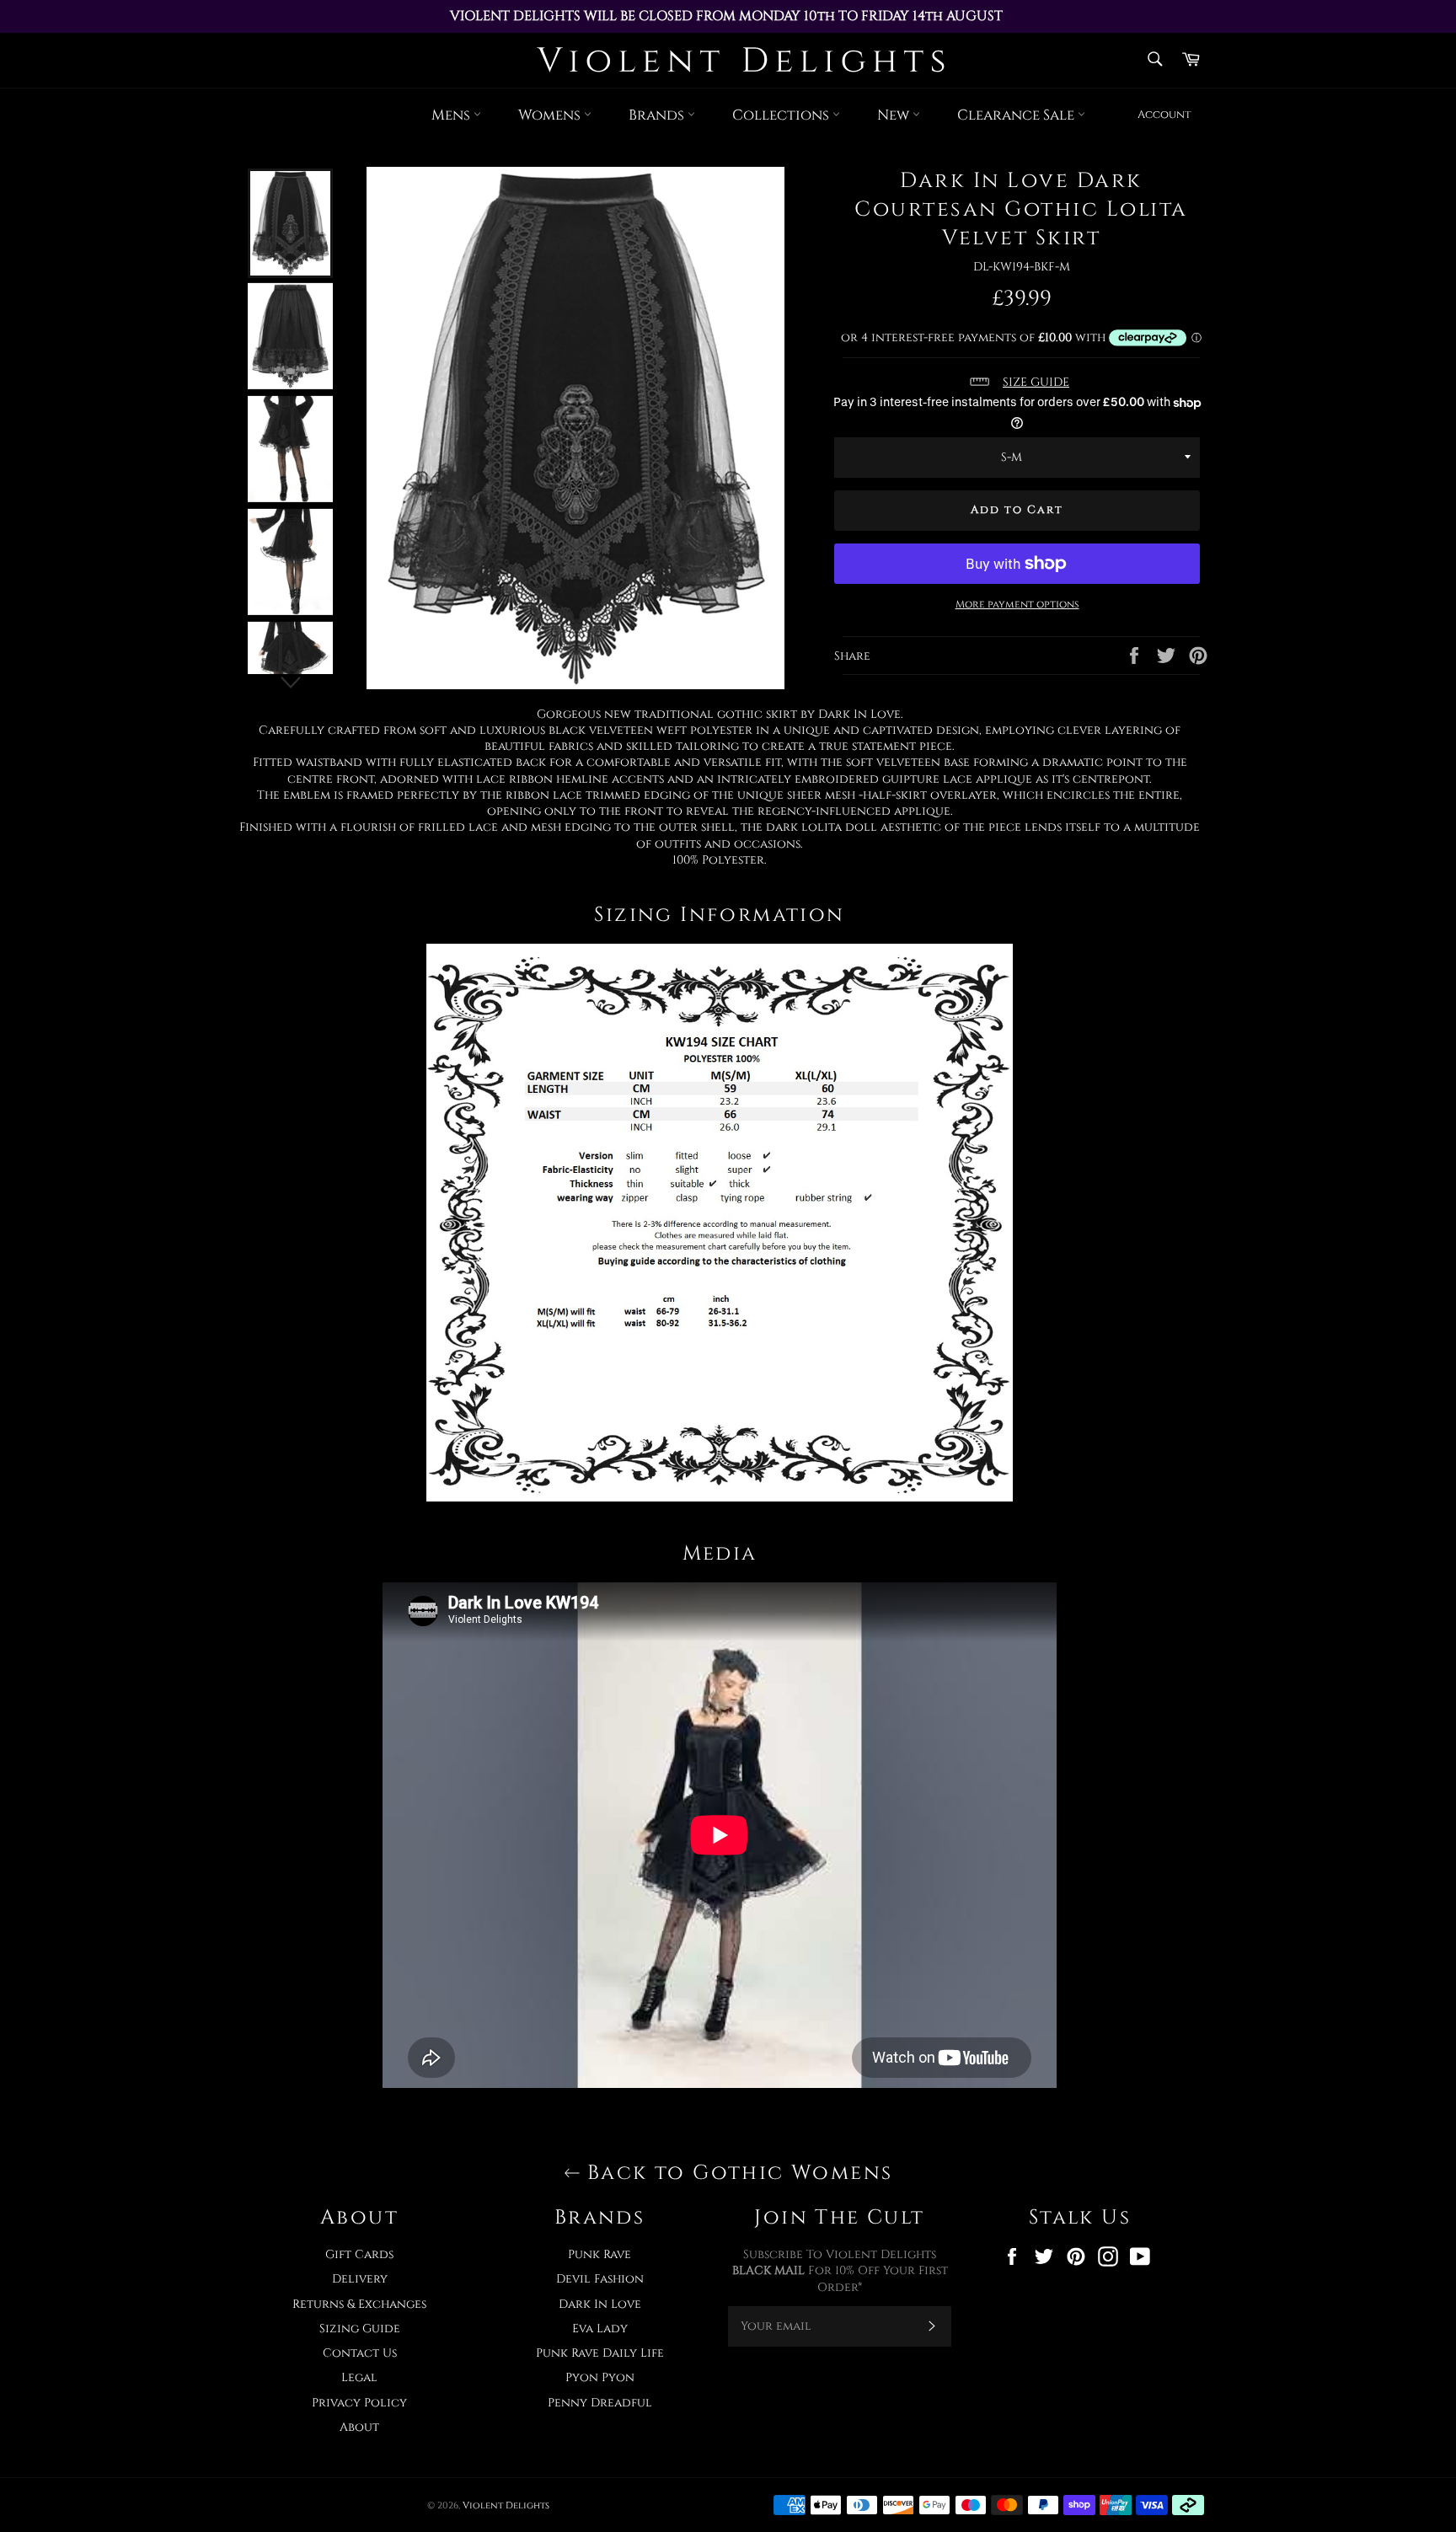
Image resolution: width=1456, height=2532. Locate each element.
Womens (551, 115)
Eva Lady (600, 2329)
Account (1164, 115)
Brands (658, 115)
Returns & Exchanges (359, 2304)
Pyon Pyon (600, 2377)
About (359, 2427)
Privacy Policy (359, 2403)
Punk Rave (600, 2254)
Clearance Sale (1017, 115)
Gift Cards (359, 2254)
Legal (359, 2377)
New (895, 115)
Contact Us (360, 2353)
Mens (452, 115)
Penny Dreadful (600, 2403)
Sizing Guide (360, 2329)
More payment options (1017, 604)
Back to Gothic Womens (737, 2173)
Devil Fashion (600, 2279)
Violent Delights (506, 2505)
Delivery (360, 2279)
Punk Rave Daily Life (600, 2353)
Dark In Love (600, 2304)
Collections (782, 115)
